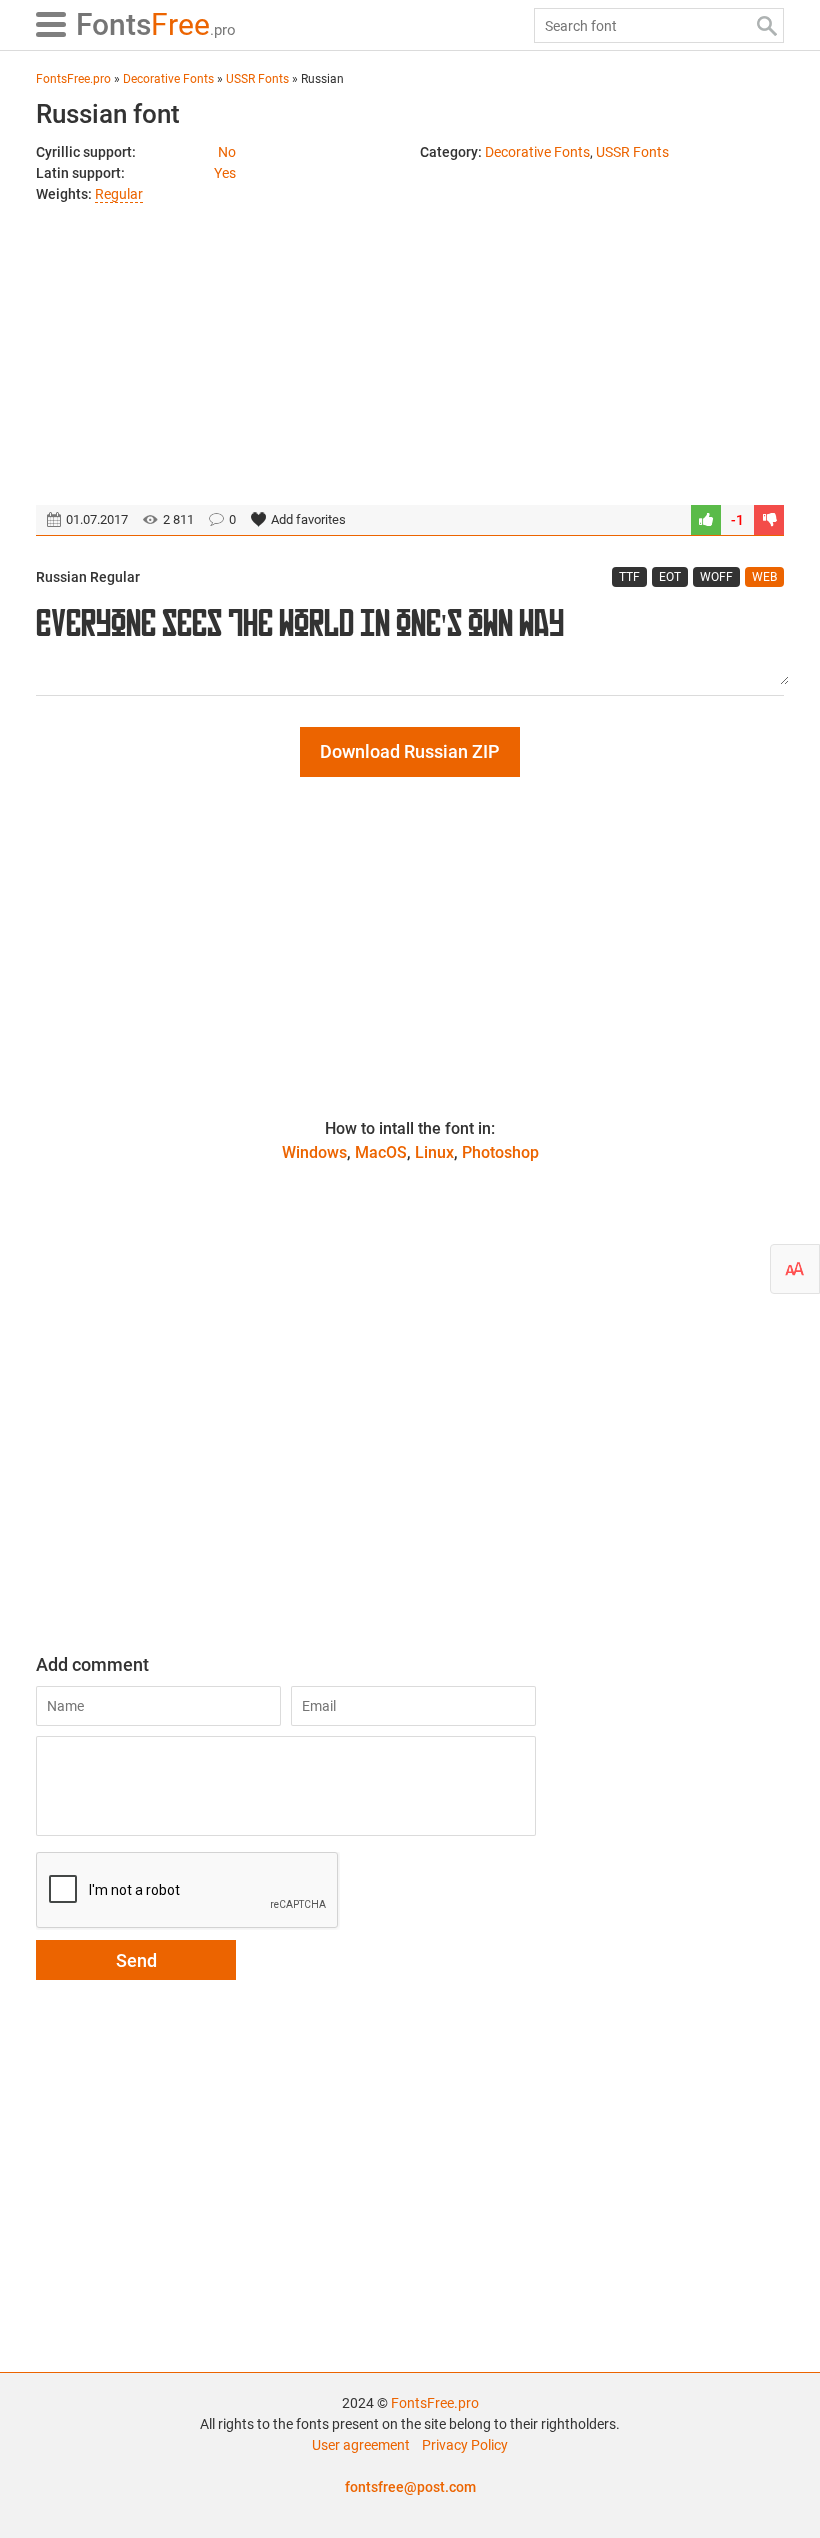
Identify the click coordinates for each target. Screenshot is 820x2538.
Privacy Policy (465, 2445)
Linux (434, 1152)
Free (156, 24)
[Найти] (766, 25)
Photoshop (500, 1152)
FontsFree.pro (435, 2403)
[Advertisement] (410, 345)
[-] (769, 520)
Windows (314, 1152)
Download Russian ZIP (410, 751)
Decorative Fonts (537, 152)
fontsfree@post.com (410, 2487)
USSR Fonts (632, 152)
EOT (670, 577)
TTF (629, 577)
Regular (119, 194)
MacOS (381, 1152)
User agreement (361, 2445)
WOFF (716, 577)
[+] (706, 520)
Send (136, 1960)
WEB (764, 577)
